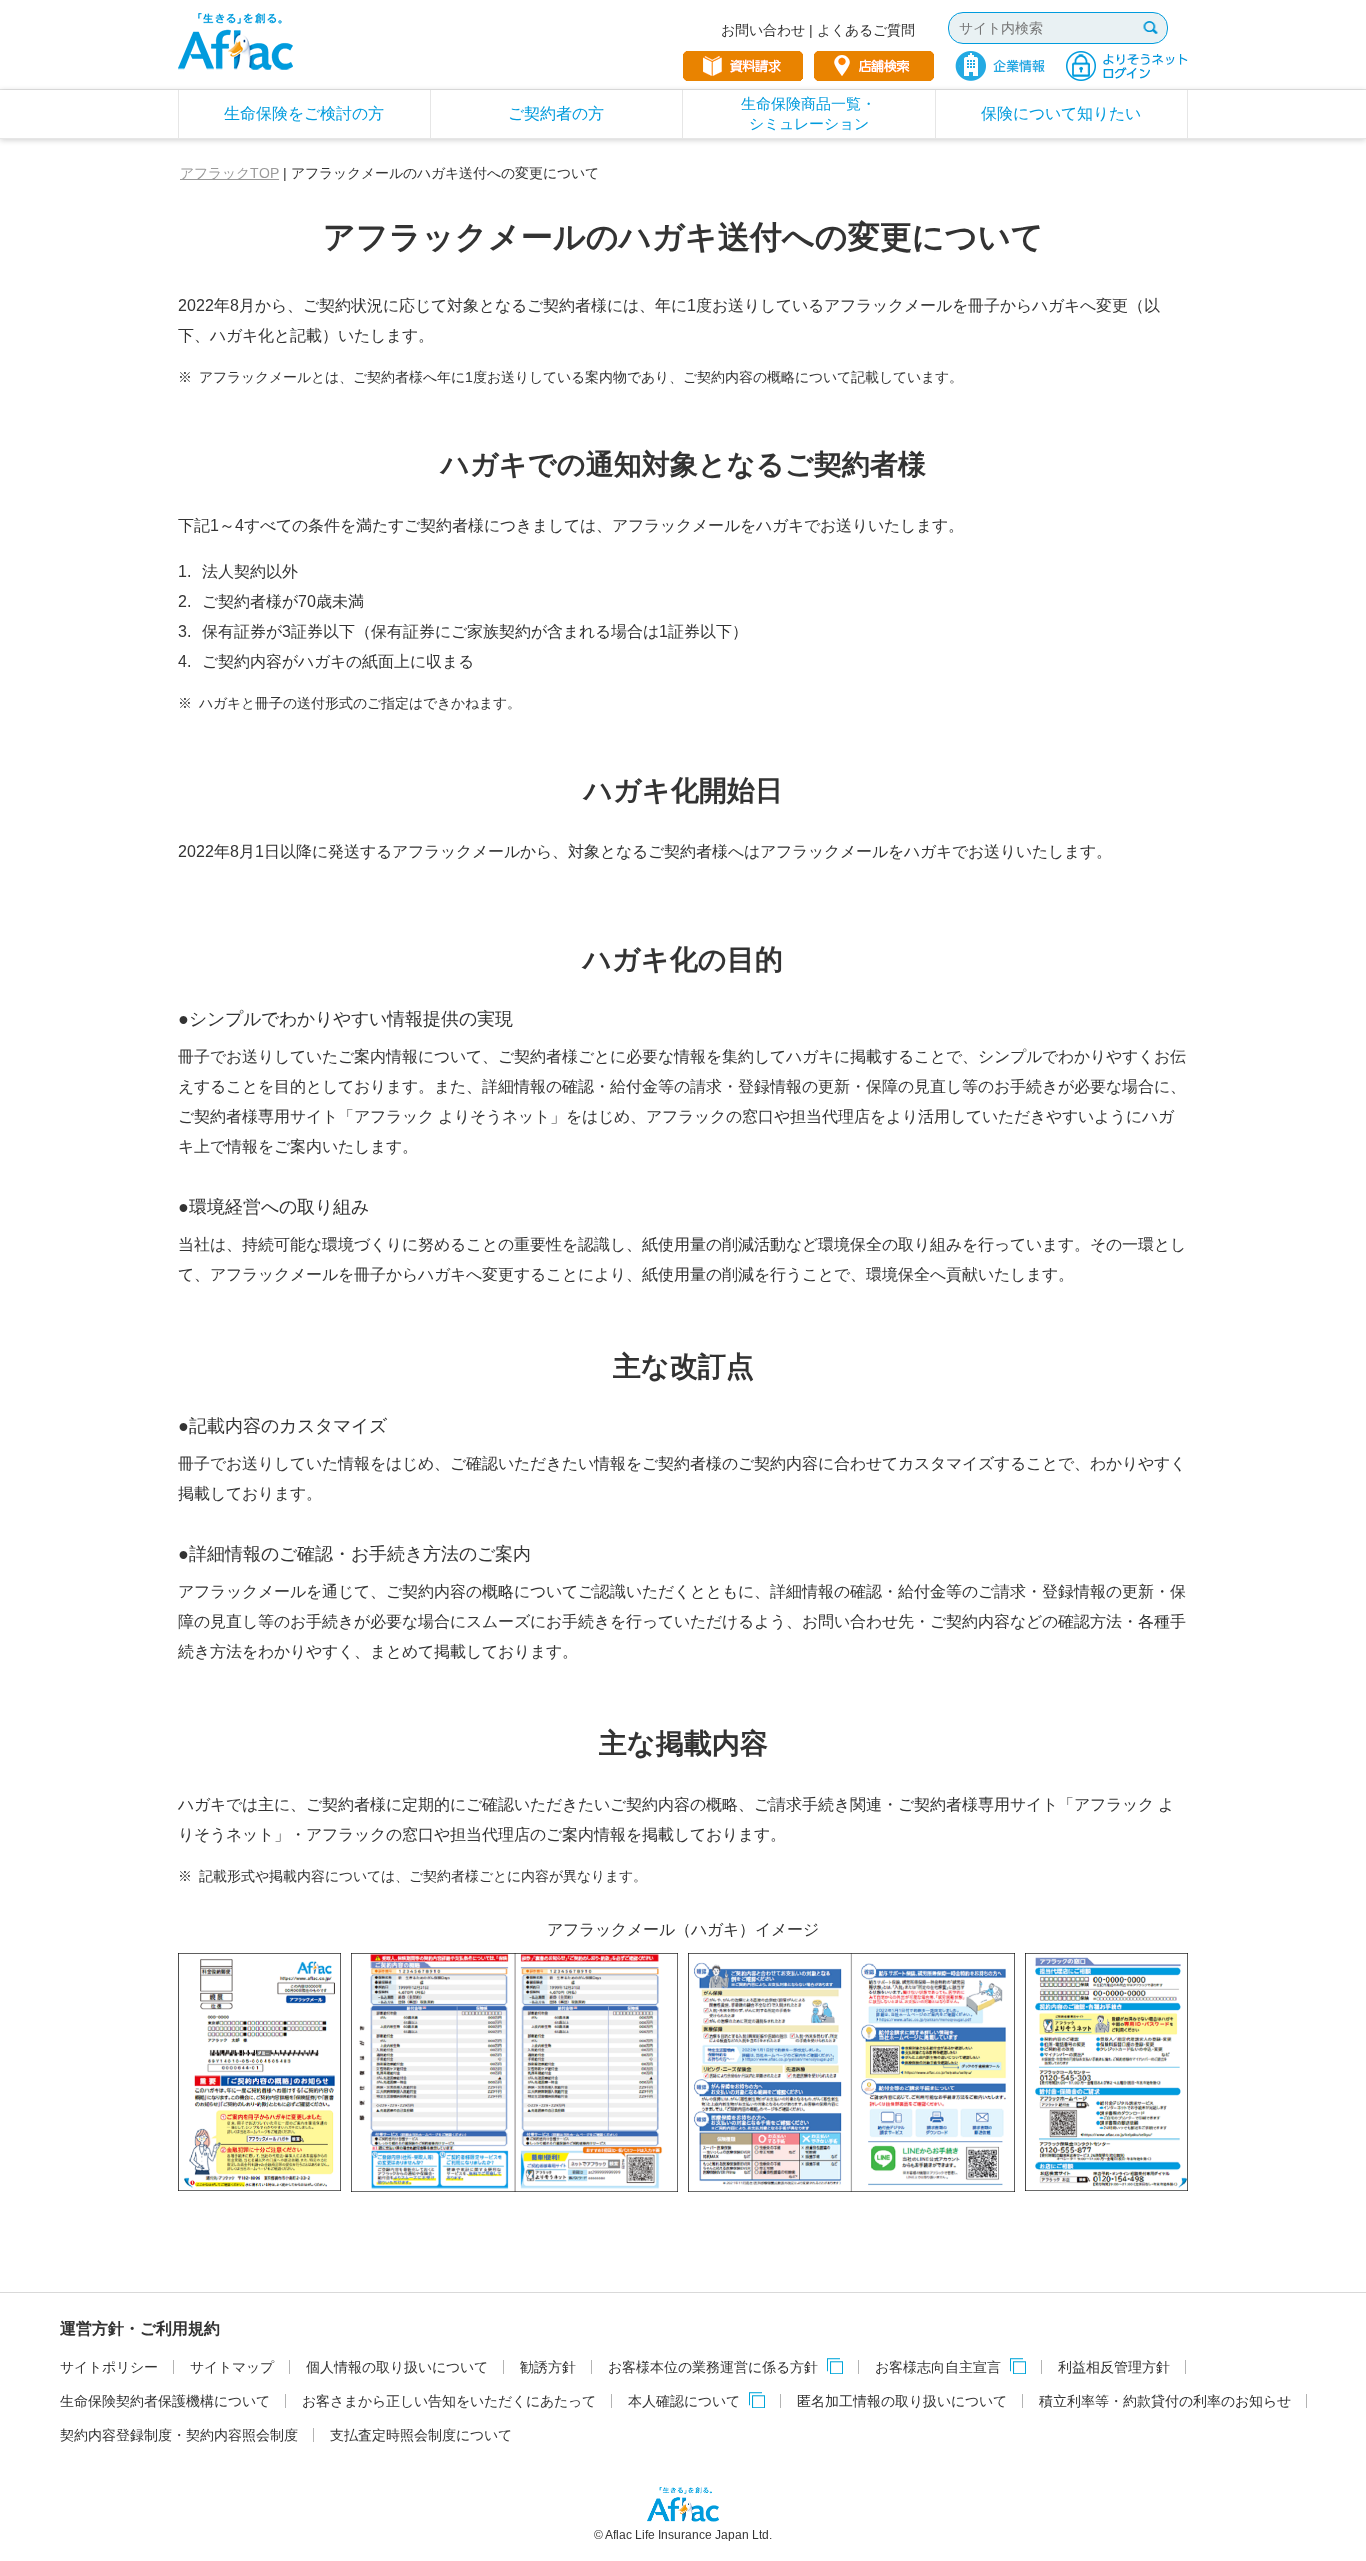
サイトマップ (232, 2367)
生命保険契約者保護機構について (165, 2401)
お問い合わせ (763, 30)
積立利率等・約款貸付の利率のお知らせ (1165, 2401)
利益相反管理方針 (1114, 2367)
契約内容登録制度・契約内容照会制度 (179, 2435)
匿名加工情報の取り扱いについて (902, 2401)
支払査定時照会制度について (421, 2435)
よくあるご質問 (866, 30)
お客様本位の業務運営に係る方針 (713, 2367)
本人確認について (684, 2401)
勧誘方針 (548, 2367)
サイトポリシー (109, 2367)
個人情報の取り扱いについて (397, 2367)
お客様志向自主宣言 (938, 2367)
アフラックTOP (229, 173)
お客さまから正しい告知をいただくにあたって (449, 2401)
